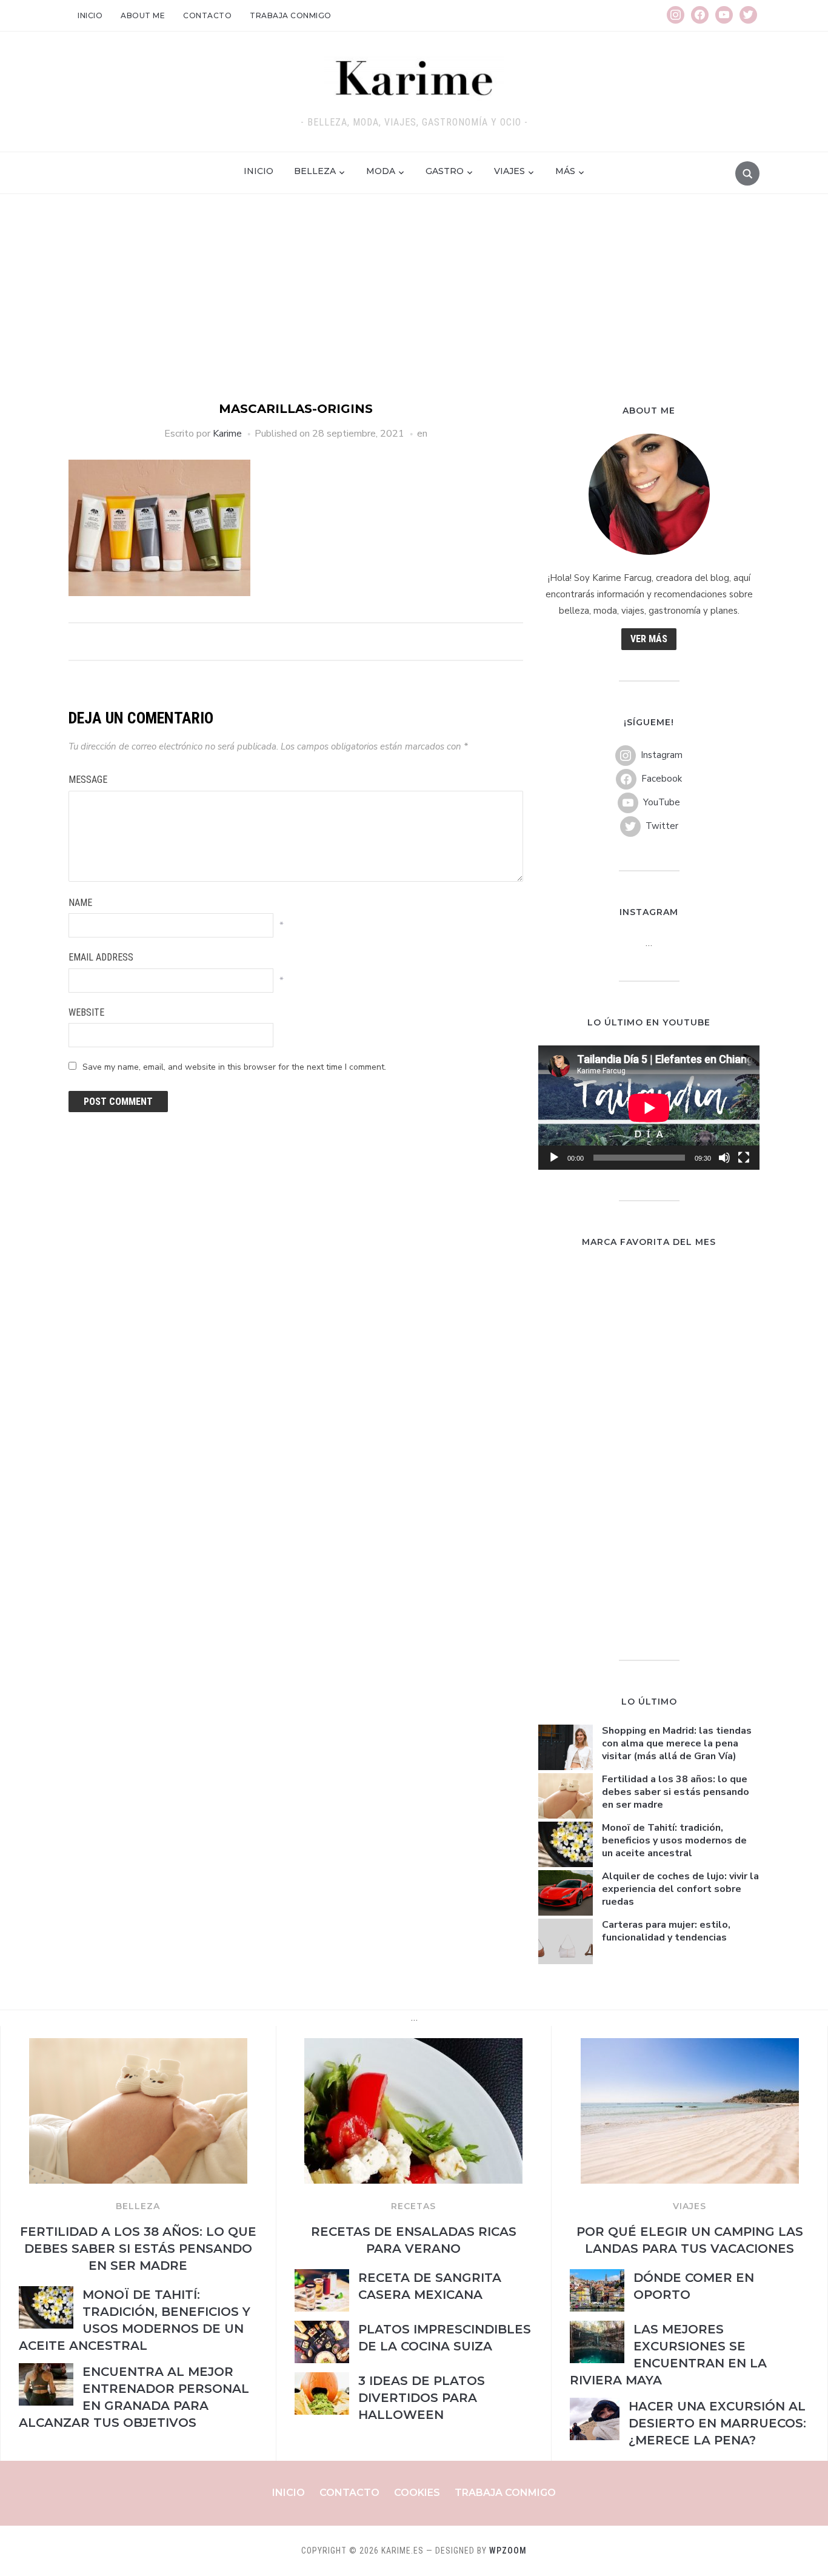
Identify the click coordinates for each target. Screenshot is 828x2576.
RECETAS (413, 2206)
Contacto (207, 15)
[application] (649, 1108)
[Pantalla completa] (744, 1158)
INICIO (259, 171)
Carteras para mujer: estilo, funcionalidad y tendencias (666, 1931)
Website (86, 1012)
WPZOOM (508, 2551)
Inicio (90, 15)
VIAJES (689, 2206)
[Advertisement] (414, 309)
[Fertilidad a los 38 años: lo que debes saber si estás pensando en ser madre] (138, 2045)
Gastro (445, 171)
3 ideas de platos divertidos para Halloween (422, 2398)
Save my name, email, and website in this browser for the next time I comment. (234, 1067)
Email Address (101, 957)
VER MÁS (649, 639)
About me (143, 15)
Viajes (509, 171)
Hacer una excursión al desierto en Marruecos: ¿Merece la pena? (717, 2423)
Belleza (315, 171)
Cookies (417, 2493)
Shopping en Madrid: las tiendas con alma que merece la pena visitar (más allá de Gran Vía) (677, 1743)
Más (565, 171)
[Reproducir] (554, 1158)
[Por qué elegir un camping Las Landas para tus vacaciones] (690, 2045)
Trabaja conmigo (291, 15)
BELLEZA (138, 2206)
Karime (227, 434)
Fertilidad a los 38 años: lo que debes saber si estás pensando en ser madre (676, 1792)
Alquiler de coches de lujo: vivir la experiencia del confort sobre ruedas (680, 1889)
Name (80, 903)
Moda (381, 171)
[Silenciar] (724, 1158)
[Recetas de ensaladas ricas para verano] (413, 2045)
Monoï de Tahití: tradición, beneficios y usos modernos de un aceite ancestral (674, 1840)
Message (88, 780)
